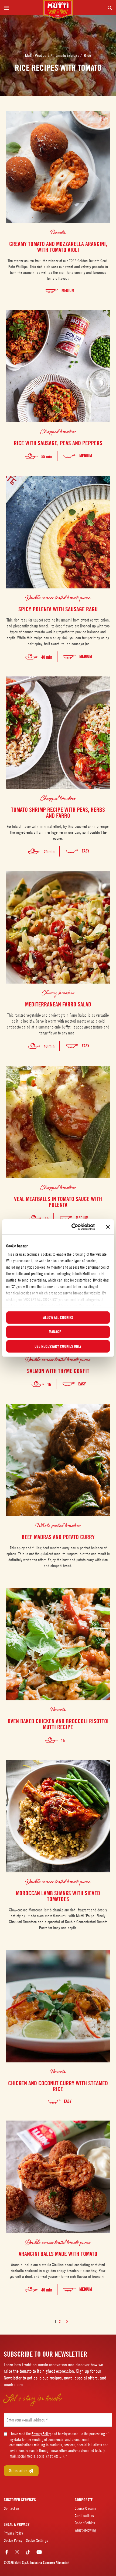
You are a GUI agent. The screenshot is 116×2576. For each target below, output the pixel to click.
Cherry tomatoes (58, 992)
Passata (58, 232)
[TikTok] (28, 2552)
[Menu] (22, 8)
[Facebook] (7, 2552)
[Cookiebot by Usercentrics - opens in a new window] (72, 1227)
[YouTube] (39, 2552)
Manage (55, 1332)
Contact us (12, 2508)
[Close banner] (108, 1227)
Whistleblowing (85, 2530)
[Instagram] (17, 2552)
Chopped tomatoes (58, 431)
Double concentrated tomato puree (58, 597)
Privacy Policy (41, 2434)
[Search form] (94, 8)
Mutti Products (38, 55)
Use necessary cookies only (58, 1346)
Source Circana (86, 2508)
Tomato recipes (67, 55)
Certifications (84, 2516)
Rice (88, 55)
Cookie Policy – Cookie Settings (26, 2540)
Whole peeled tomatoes (58, 1525)
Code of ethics (85, 2523)
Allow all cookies (58, 1317)
